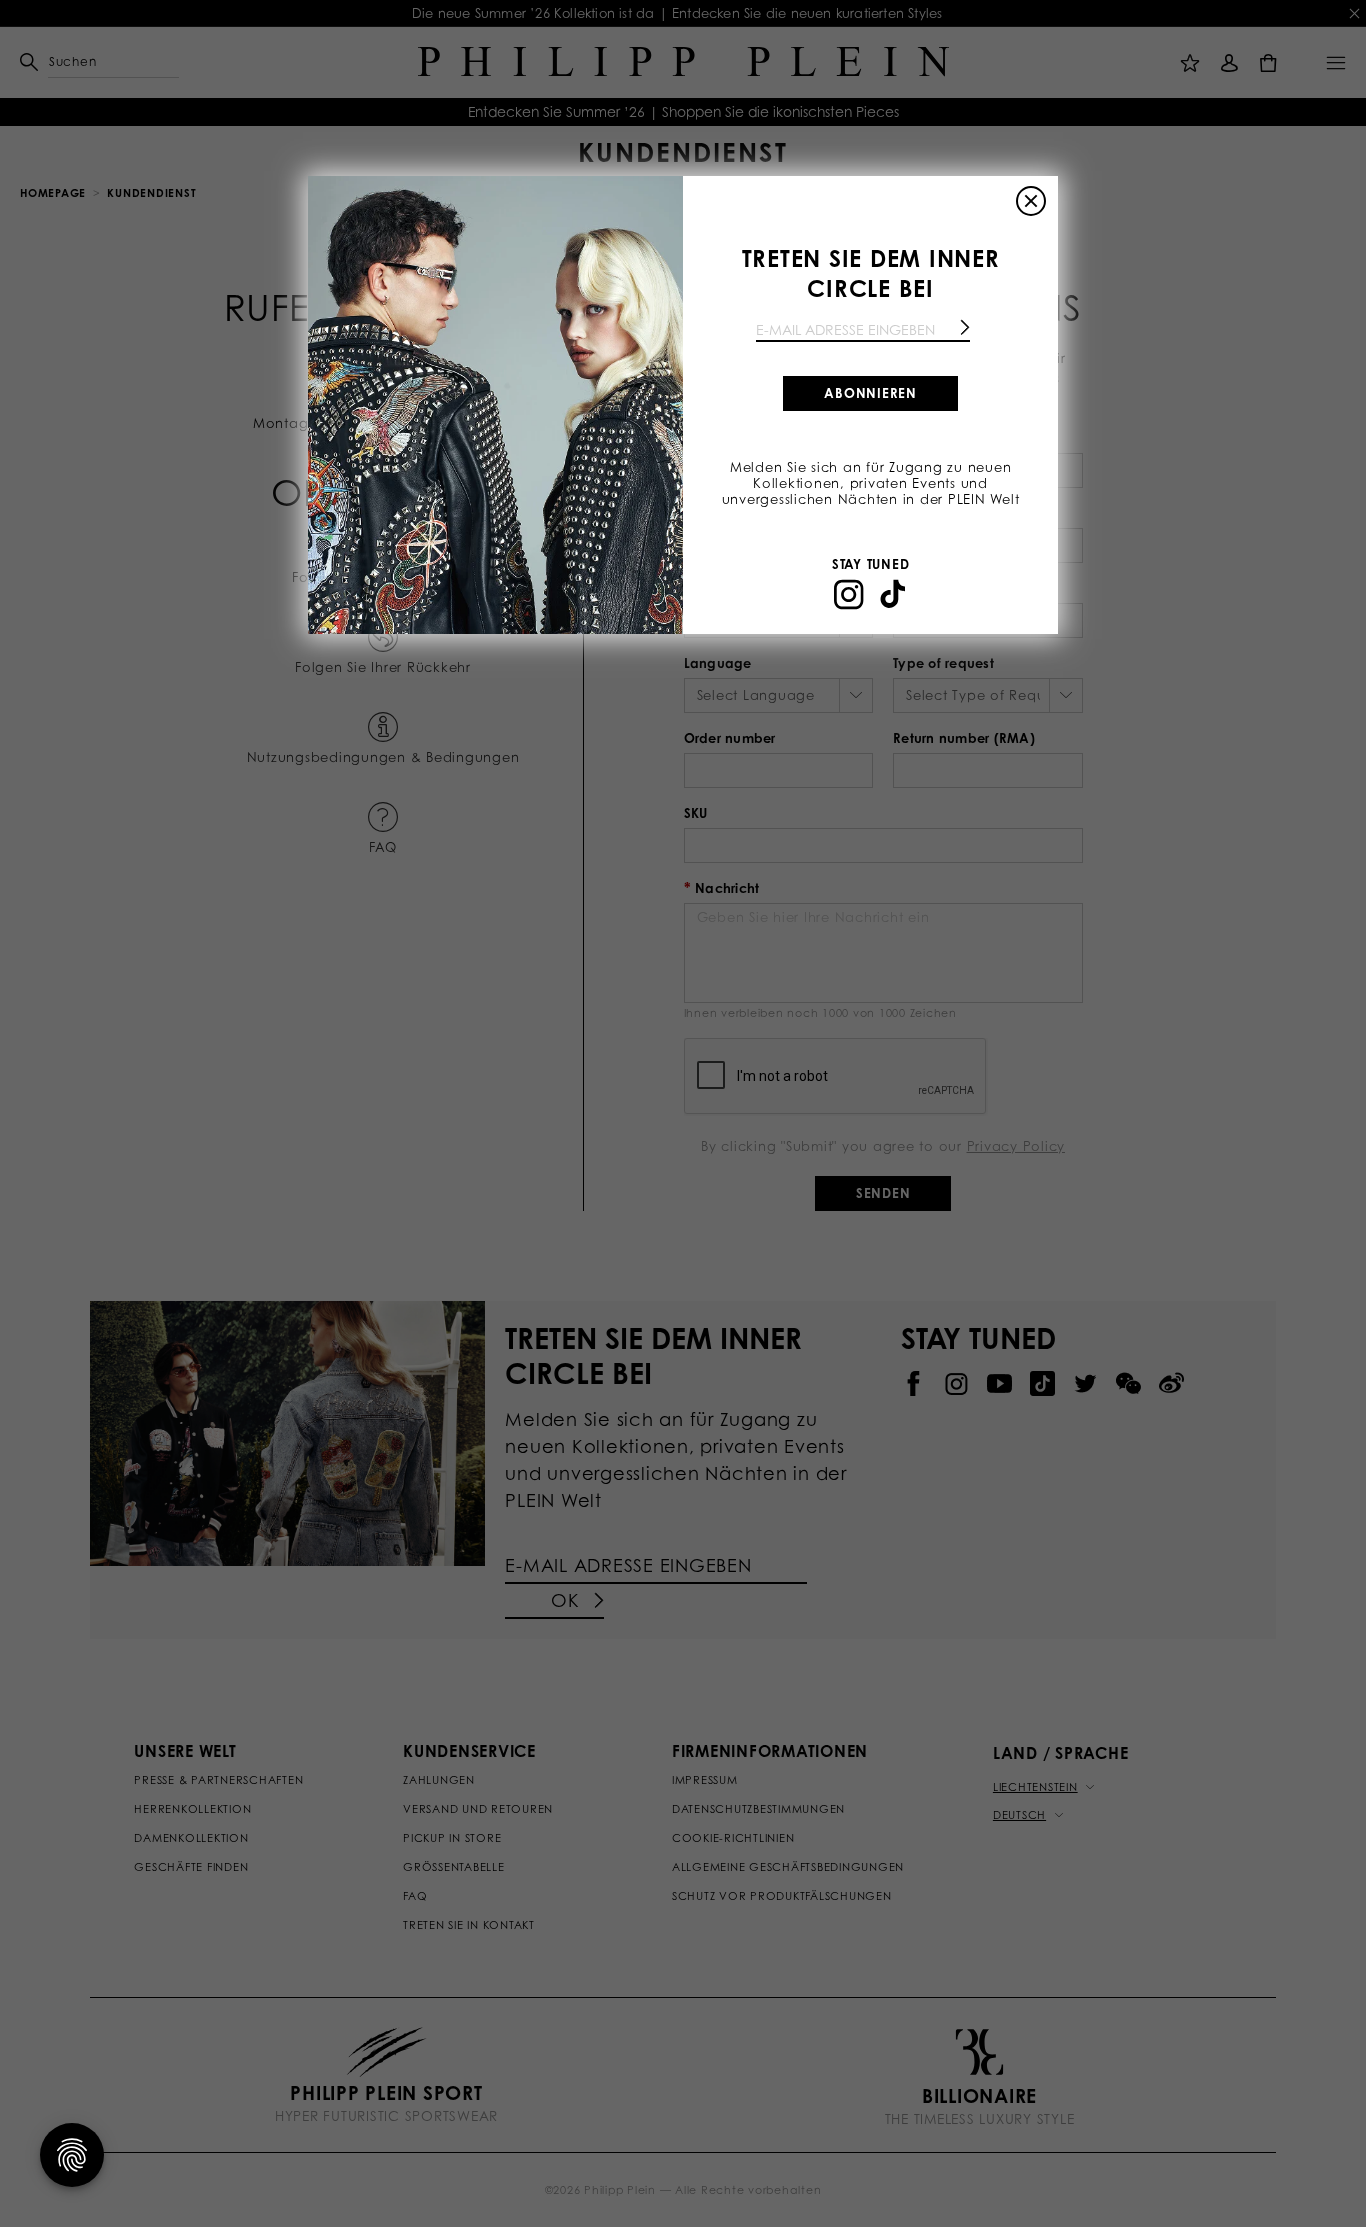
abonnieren (870, 393)
